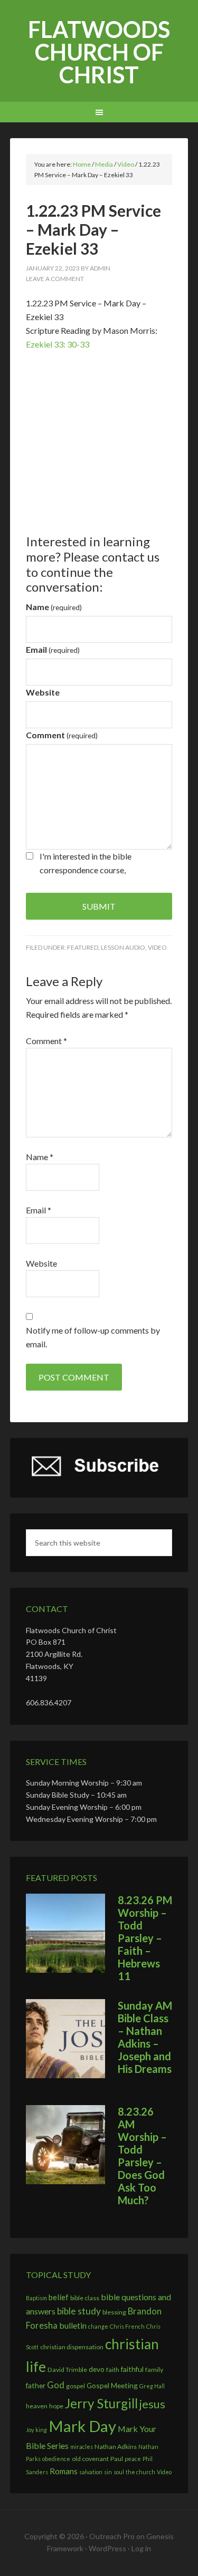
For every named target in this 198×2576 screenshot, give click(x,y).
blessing (114, 2312)
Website (43, 692)
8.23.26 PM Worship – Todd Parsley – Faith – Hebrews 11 (145, 1938)
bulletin (73, 2325)
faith (113, 2370)
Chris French (127, 2326)
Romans (64, 2471)
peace (133, 2459)
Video (157, 947)
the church (140, 2472)
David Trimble (67, 2370)
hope (56, 2406)
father (36, 2385)
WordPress (107, 2548)
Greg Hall (152, 2386)
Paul (117, 2459)
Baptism (36, 2298)
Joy (30, 2430)
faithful (132, 2369)
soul (119, 2472)
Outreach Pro (112, 2536)
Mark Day (82, 2426)
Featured (83, 947)
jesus (152, 2404)
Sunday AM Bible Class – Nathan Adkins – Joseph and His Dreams (145, 2037)
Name (54, 607)
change (98, 2326)
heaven (37, 2406)
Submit (99, 906)
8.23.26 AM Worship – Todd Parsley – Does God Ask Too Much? (142, 2156)
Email (53, 649)
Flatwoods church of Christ (99, 52)
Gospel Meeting (112, 2385)
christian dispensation (72, 2347)
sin (108, 2472)
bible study (79, 2311)
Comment (62, 735)
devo (97, 2369)
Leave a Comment (55, 279)
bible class (85, 2298)
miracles (82, 2447)
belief (59, 2297)
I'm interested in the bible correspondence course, (86, 863)
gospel (76, 2386)
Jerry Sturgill (101, 2403)
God (56, 2385)
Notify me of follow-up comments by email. (93, 1337)
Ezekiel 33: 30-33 (58, 344)
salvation (91, 2472)
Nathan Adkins (116, 2447)
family (154, 2370)
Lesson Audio (123, 947)
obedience (56, 2459)
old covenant (90, 2459)
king (41, 2430)
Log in (141, 2548)
